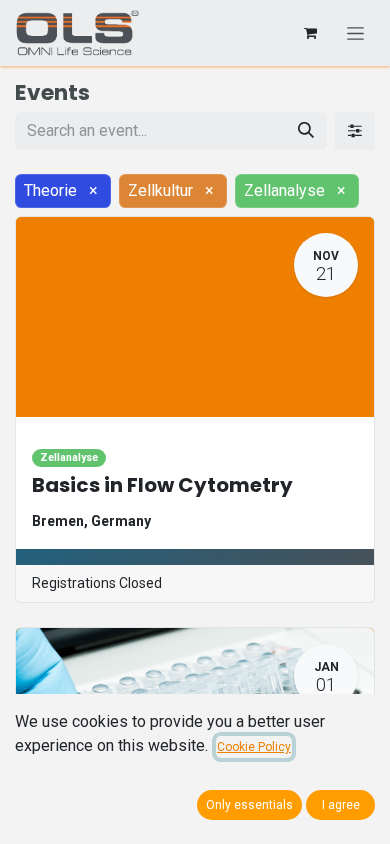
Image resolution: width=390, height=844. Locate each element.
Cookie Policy (254, 747)
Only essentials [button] (249, 805)
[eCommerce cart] (310, 33)
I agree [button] (341, 805)
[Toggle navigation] (355, 33)
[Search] (306, 131)
